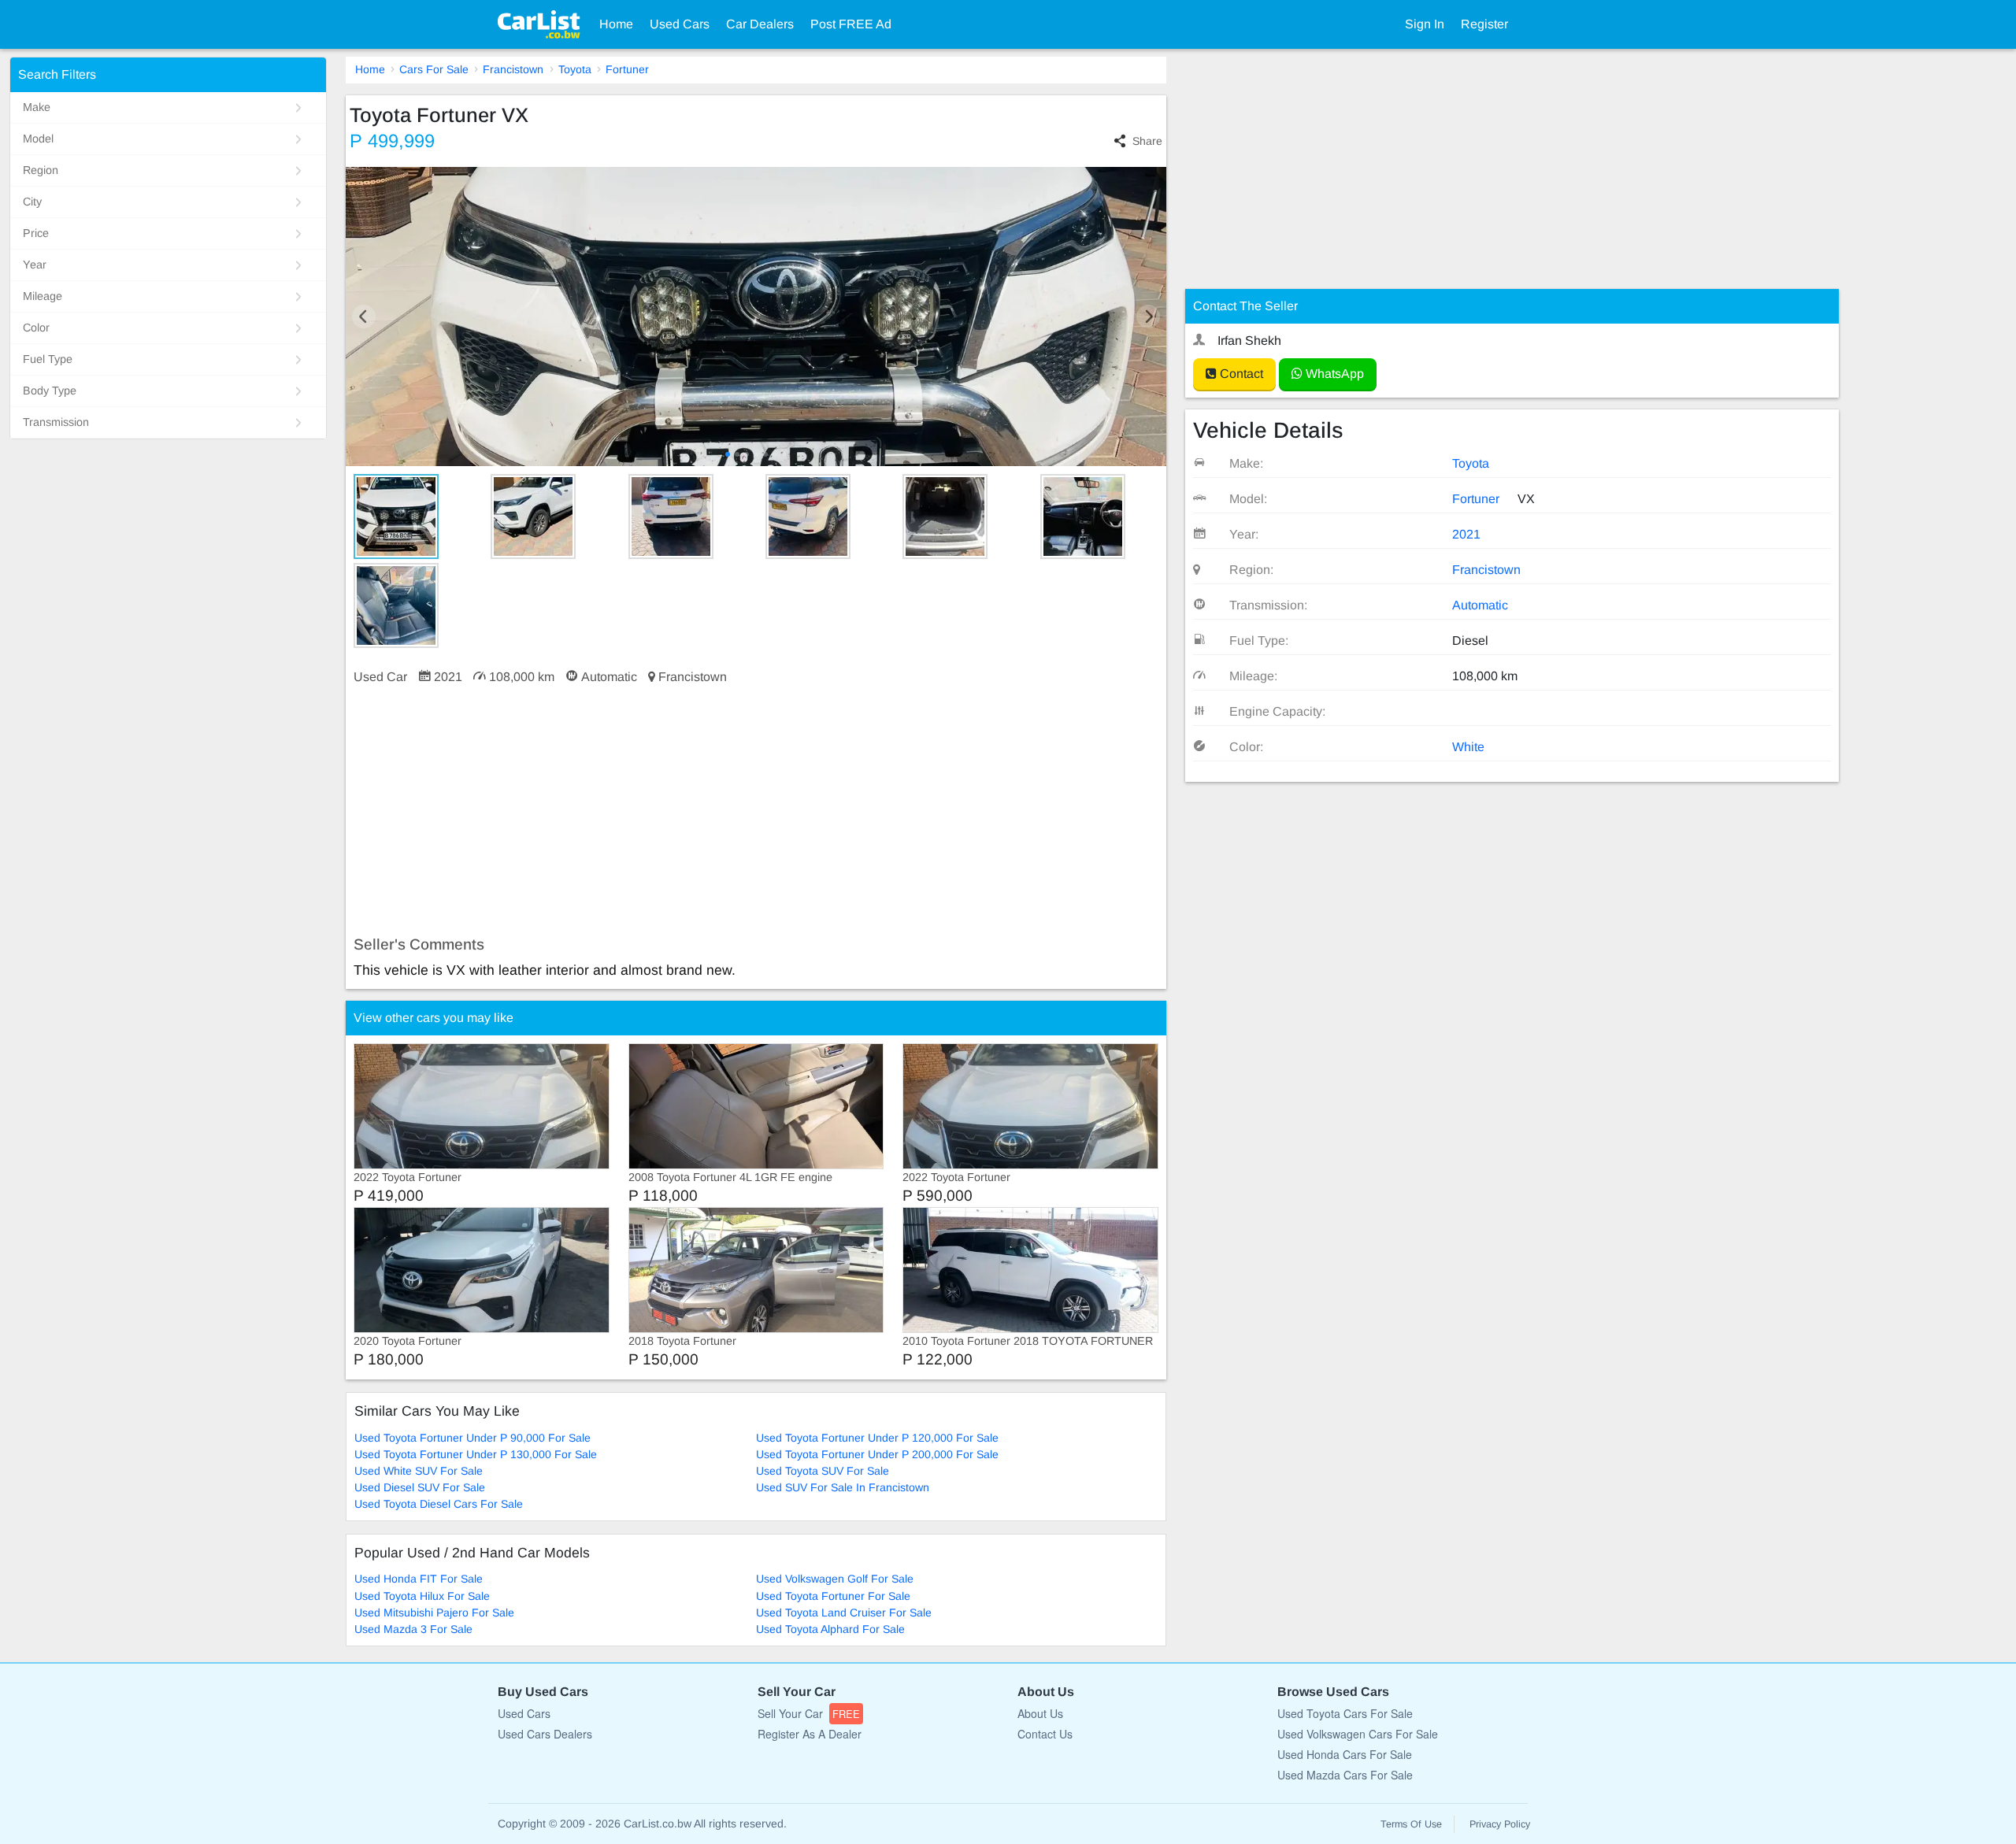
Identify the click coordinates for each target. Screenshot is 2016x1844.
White (1468, 747)
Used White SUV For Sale (419, 1471)
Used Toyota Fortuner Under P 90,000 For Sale (472, 1438)
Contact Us (1045, 1734)
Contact (1240, 374)
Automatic (1480, 605)
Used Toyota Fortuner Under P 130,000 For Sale (476, 1454)
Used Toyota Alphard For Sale (830, 1629)
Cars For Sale (434, 69)
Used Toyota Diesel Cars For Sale (439, 1504)
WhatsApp (1333, 374)
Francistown (513, 69)
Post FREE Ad (851, 24)
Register (1484, 24)
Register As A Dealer (810, 1734)
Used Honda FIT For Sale (419, 1579)
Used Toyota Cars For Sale (1345, 1713)
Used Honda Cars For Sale (1345, 1754)
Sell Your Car (809, 1713)
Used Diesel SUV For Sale (420, 1487)
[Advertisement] (756, 811)
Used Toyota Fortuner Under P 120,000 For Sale (877, 1438)
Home (616, 24)
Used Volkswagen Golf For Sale (835, 1579)
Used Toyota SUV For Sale (823, 1471)
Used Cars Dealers (545, 1734)
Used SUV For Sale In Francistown (843, 1487)
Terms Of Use (1411, 1824)
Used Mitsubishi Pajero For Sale (434, 1613)
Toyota (575, 69)
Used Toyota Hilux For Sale (422, 1596)
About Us (1040, 1713)
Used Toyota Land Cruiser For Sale (844, 1613)
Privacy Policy (1500, 1824)
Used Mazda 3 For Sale (413, 1629)
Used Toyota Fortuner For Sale (833, 1596)
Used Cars (680, 24)
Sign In (1425, 24)
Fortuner (627, 69)
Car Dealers (760, 24)
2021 (1466, 534)
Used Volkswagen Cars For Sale (1358, 1734)
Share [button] (1147, 141)
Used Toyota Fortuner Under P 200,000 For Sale (877, 1454)
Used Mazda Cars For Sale (1345, 1775)
